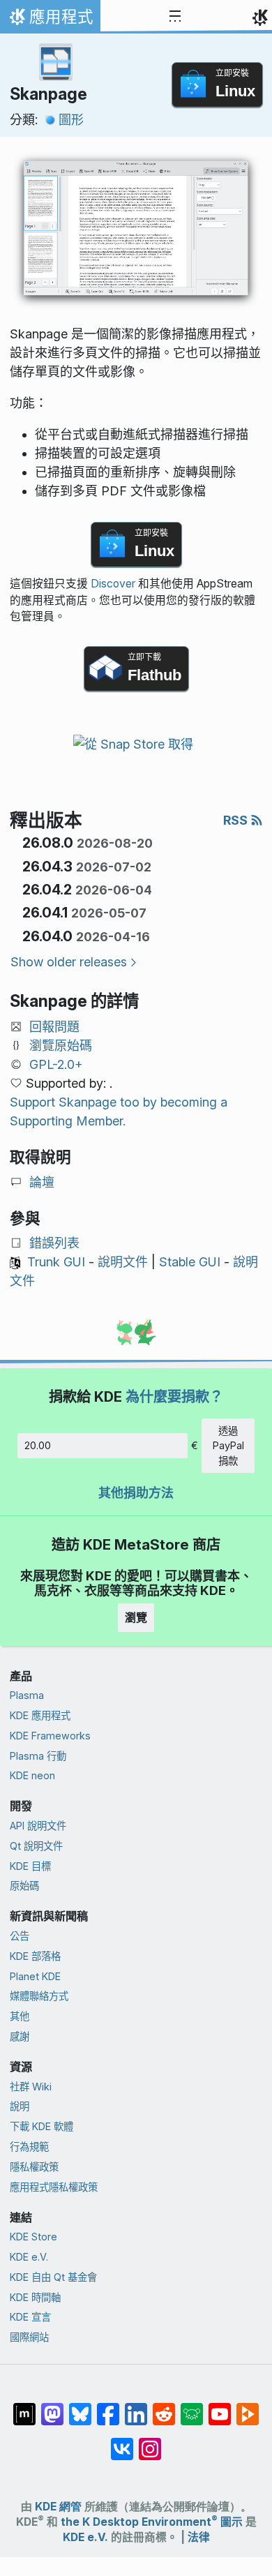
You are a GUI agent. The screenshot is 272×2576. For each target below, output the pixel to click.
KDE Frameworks (50, 1736)
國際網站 (29, 2337)
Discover (113, 584)
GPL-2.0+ (56, 1064)
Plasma (27, 1695)
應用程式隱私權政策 (54, 2187)
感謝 (20, 2036)
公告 (20, 1936)
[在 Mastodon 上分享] (52, 2407)
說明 (20, 2106)
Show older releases (69, 962)
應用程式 (50, 20)
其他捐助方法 (136, 1493)
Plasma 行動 (38, 1756)
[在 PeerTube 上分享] (248, 2407)
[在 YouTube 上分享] (220, 2407)
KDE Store (33, 2237)
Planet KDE (35, 1976)
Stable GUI (190, 1262)
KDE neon (32, 1775)
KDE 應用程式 (40, 1715)
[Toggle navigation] (175, 17)
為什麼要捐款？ (174, 1396)
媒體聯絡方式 (39, 1996)
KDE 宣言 (30, 2317)
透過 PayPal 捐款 (228, 1446)
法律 (199, 2537)
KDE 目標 (30, 1866)
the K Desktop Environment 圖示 (152, 2522)
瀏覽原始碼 (61, 1046)
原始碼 (24, 1886)
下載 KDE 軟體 (41, 2126)
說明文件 (123, 1262)
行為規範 (29, 2147)
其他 (20, 2016)
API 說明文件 (38, 1826)
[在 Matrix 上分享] (24, 2407)
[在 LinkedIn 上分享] (136, 2407)
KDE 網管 (58, 2507)
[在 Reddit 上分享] (164, 2407)
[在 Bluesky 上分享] (80, 2407)
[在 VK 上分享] (122, 2442)
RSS (237, 820)
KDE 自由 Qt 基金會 (53, 2277)
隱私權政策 (34, 2167)
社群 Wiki (31, 2087)
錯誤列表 (54, 1243)
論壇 (42, 1182)
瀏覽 (136, 1617)
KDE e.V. (29, 2257)
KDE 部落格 (35, 1956)
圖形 (71, 120)
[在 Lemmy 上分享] (192, 2407)
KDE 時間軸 (35, 2297)
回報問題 (54, 1027)
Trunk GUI (56, 1262)
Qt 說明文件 (36, 1846)
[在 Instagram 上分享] (150, 2442)
